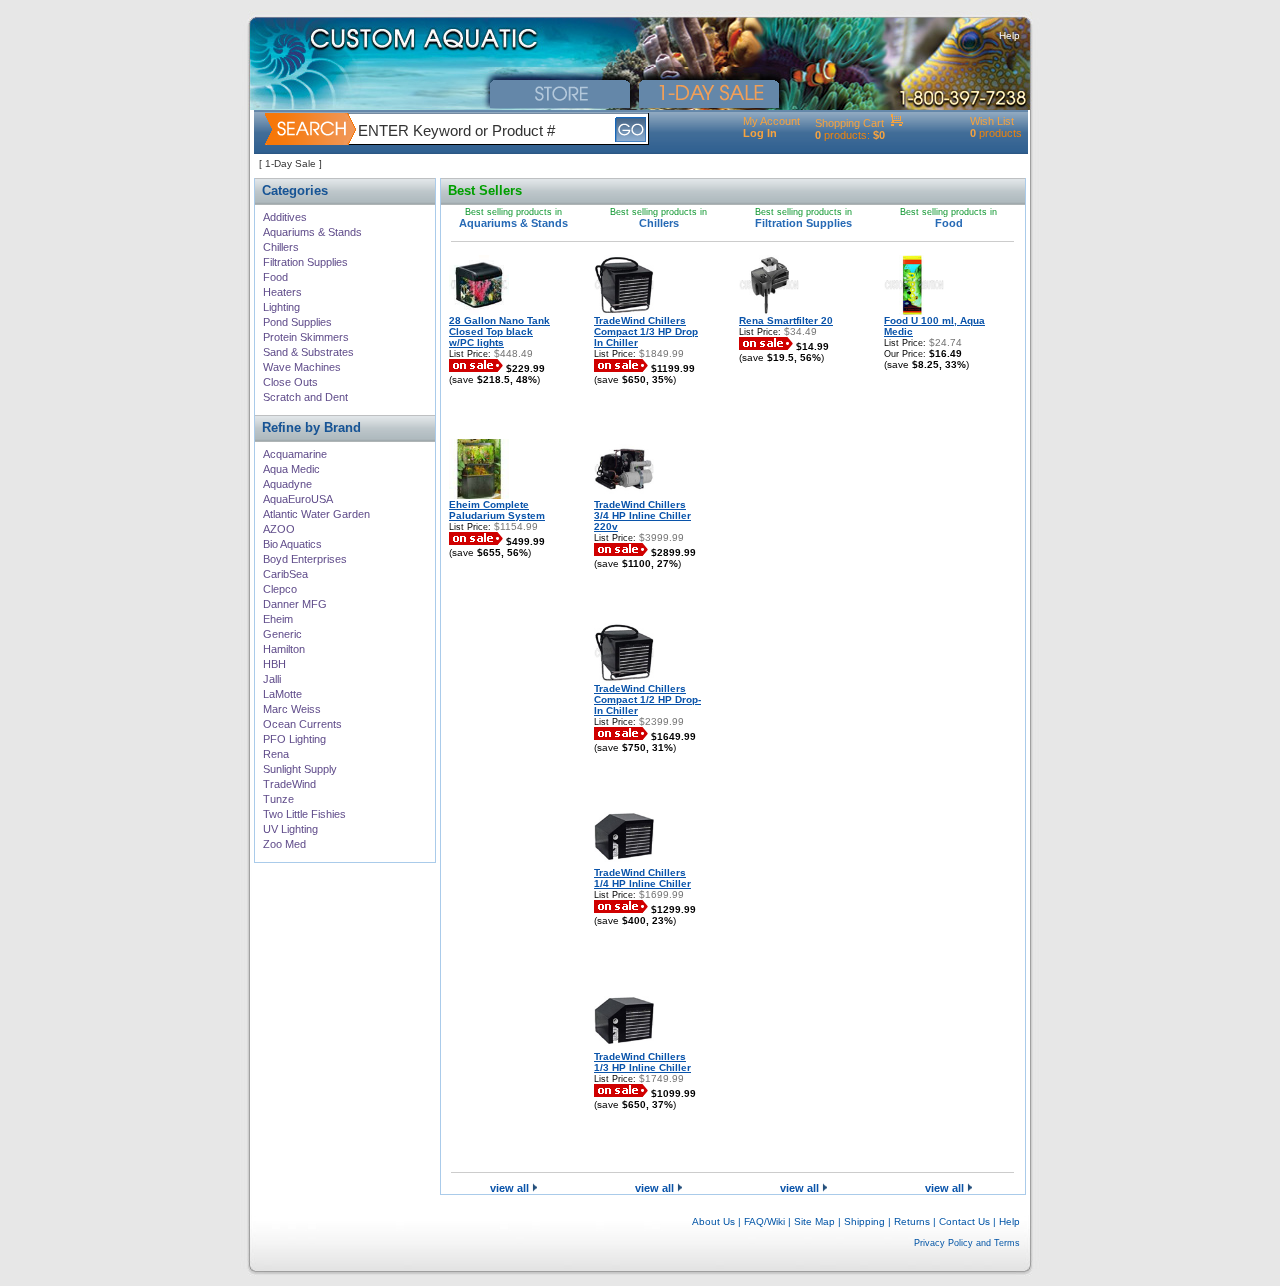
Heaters (282, 292)
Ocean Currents (302, 724)
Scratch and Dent (305, 397)
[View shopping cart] (896, 123)
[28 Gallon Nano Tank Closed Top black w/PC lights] (479, 311)
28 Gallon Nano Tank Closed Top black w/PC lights (499, 331)
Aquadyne (287, 484)
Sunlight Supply (300, 769)
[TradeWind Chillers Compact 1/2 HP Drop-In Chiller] (624, 679)
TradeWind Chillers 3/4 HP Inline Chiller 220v (642, 515)
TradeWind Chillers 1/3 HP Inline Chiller (642, 1062)
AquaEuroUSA (298, 499)
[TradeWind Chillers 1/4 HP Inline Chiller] (624, 863)
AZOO (279, 529)
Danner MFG (295, 604)
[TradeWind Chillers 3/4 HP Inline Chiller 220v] (624, 495)
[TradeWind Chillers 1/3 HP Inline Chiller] (624, 1047)
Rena (276, 754)
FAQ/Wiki (764, 1221)
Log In (760, 133)
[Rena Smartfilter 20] (769, 311)
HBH (274, 664)
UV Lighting (290, 829)
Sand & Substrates (308, 352)
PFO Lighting (294, 739)
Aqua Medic (291, 469)
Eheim (278, 619)
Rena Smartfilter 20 (786, 320)
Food (275, 277)
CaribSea (285, 574)
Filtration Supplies (305, 262)
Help (1009, 35)
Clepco (280, 589)
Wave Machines (302, 367)
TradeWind (289, 784)
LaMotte (282, 694)
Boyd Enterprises (305, 559)
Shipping (864, 1221)
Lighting (281, 307)
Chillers (281, 247)
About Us (713, 1221)
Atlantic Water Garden (316, 514)
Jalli (272, 679)
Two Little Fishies (304, 814)
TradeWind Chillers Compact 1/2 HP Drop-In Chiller (647, 699)
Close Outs (290, 382)
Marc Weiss (292, 709)
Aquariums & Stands (312, 232)
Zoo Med (284, 844)
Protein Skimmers (306, 337)
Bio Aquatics (292, 544)
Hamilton (284, 649)
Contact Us (964, 1221)
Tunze (278, 799)
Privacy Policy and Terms (967, 1243)
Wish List (992, 121)
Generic (282, 634)
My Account (771, 121)
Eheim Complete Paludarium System (497, 510)
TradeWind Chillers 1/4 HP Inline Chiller (642, 878)
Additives (285, 217)
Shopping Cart (849, 123)
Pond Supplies (297, 322)
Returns (912, 1221)
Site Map (814, 1221)
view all (511, 1188)
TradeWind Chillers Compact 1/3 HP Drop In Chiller (646, 331)
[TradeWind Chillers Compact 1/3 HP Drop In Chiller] (624, 311)
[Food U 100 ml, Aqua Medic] (914, 311)
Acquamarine (295, 454)
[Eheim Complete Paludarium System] (479, 495)
